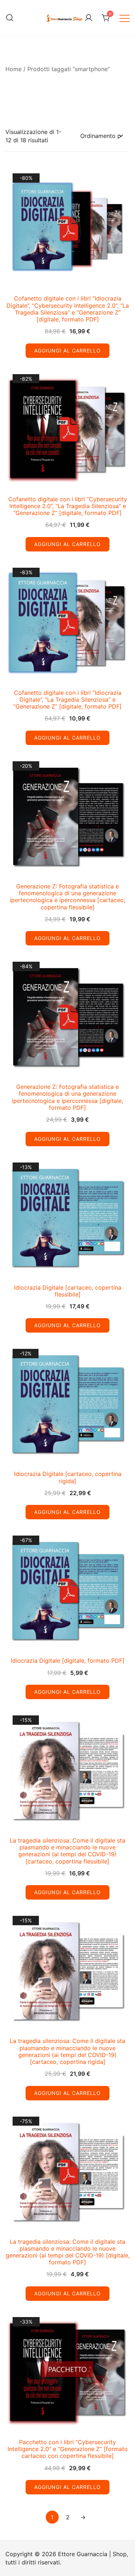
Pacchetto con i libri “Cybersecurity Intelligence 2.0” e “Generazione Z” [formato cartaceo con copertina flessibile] (68, 2449)
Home (13, 69)
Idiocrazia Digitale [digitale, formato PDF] (68, 1661)
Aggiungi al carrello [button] (67, 350)
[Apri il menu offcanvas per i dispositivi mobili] (125, 18)
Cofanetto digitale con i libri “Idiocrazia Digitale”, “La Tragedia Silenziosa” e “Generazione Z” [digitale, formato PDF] (67, 700)
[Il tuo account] (89, 18)
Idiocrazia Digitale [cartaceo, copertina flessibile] (68, 1291)
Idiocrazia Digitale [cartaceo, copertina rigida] (68, 1477)
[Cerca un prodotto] (10, 18)
